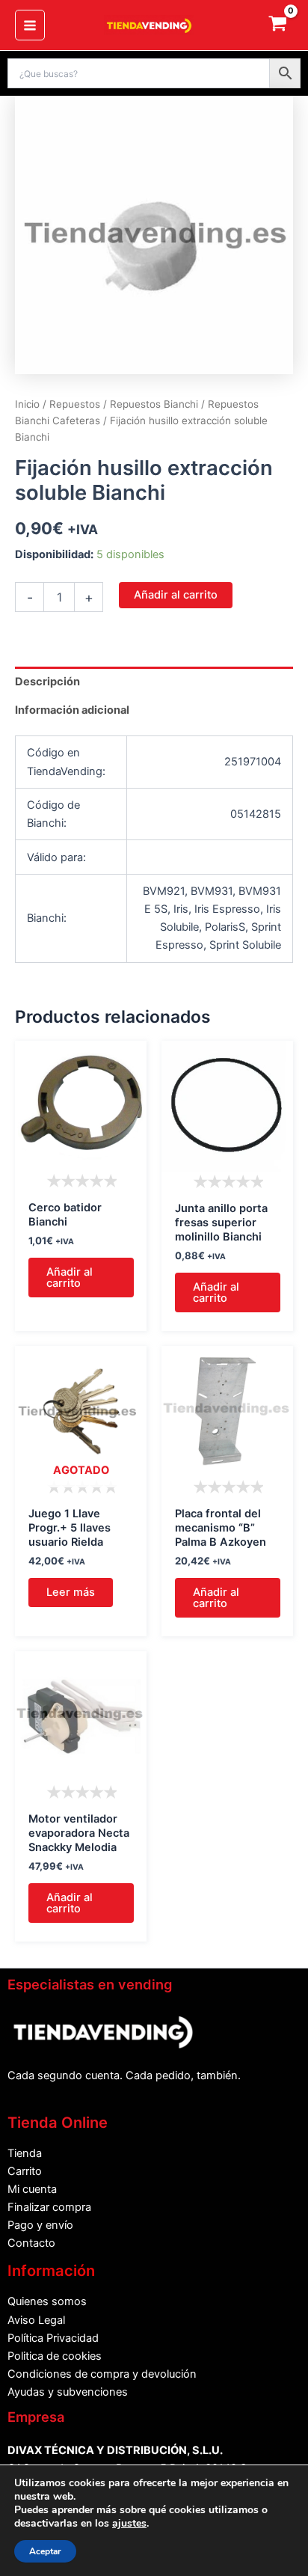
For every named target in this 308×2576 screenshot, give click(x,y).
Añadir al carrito (176, 595)
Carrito (25, 2171)
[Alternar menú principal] (30, 25)
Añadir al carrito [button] (70, 1278)
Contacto (31, 2243)
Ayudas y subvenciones (68, 2392)
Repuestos (75, 404)
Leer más (71, 1592)
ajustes (129, 2524)
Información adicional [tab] (72, 710)
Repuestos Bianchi (154, 404)
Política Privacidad (53, 2338)
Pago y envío (40, 2225)
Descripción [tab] (47, 682)
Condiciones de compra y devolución (102, 2374)
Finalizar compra (49, 2207)
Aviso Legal (36, 2320)
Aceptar (45, 2551)
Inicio (27, 404)
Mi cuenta (32, 2189)
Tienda (25, 2153)
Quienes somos (47, 2301)
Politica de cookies (55, 2356)
